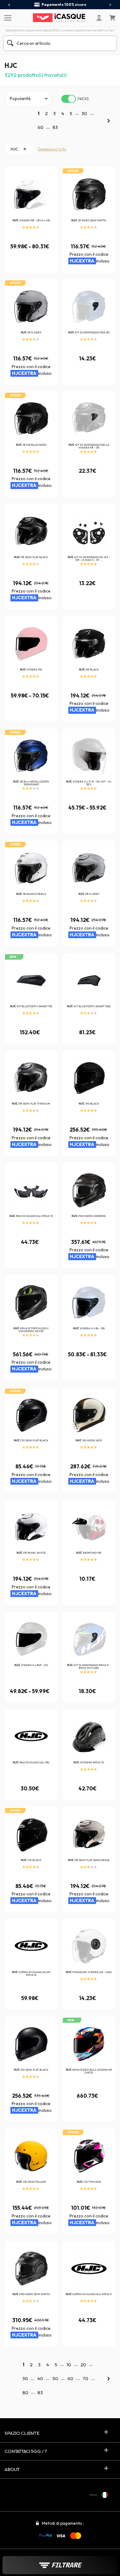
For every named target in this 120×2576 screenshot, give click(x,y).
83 (55, 127)
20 (83, 2365)
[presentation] (9, 5)
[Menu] (7, 17)
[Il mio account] (99, 18)
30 (84, 113)
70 (85, 2378)
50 (55, 2378)
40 (40, 2378)
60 (40, 127)
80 (25, 2393)
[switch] (69, 99)
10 (69, 2365)
